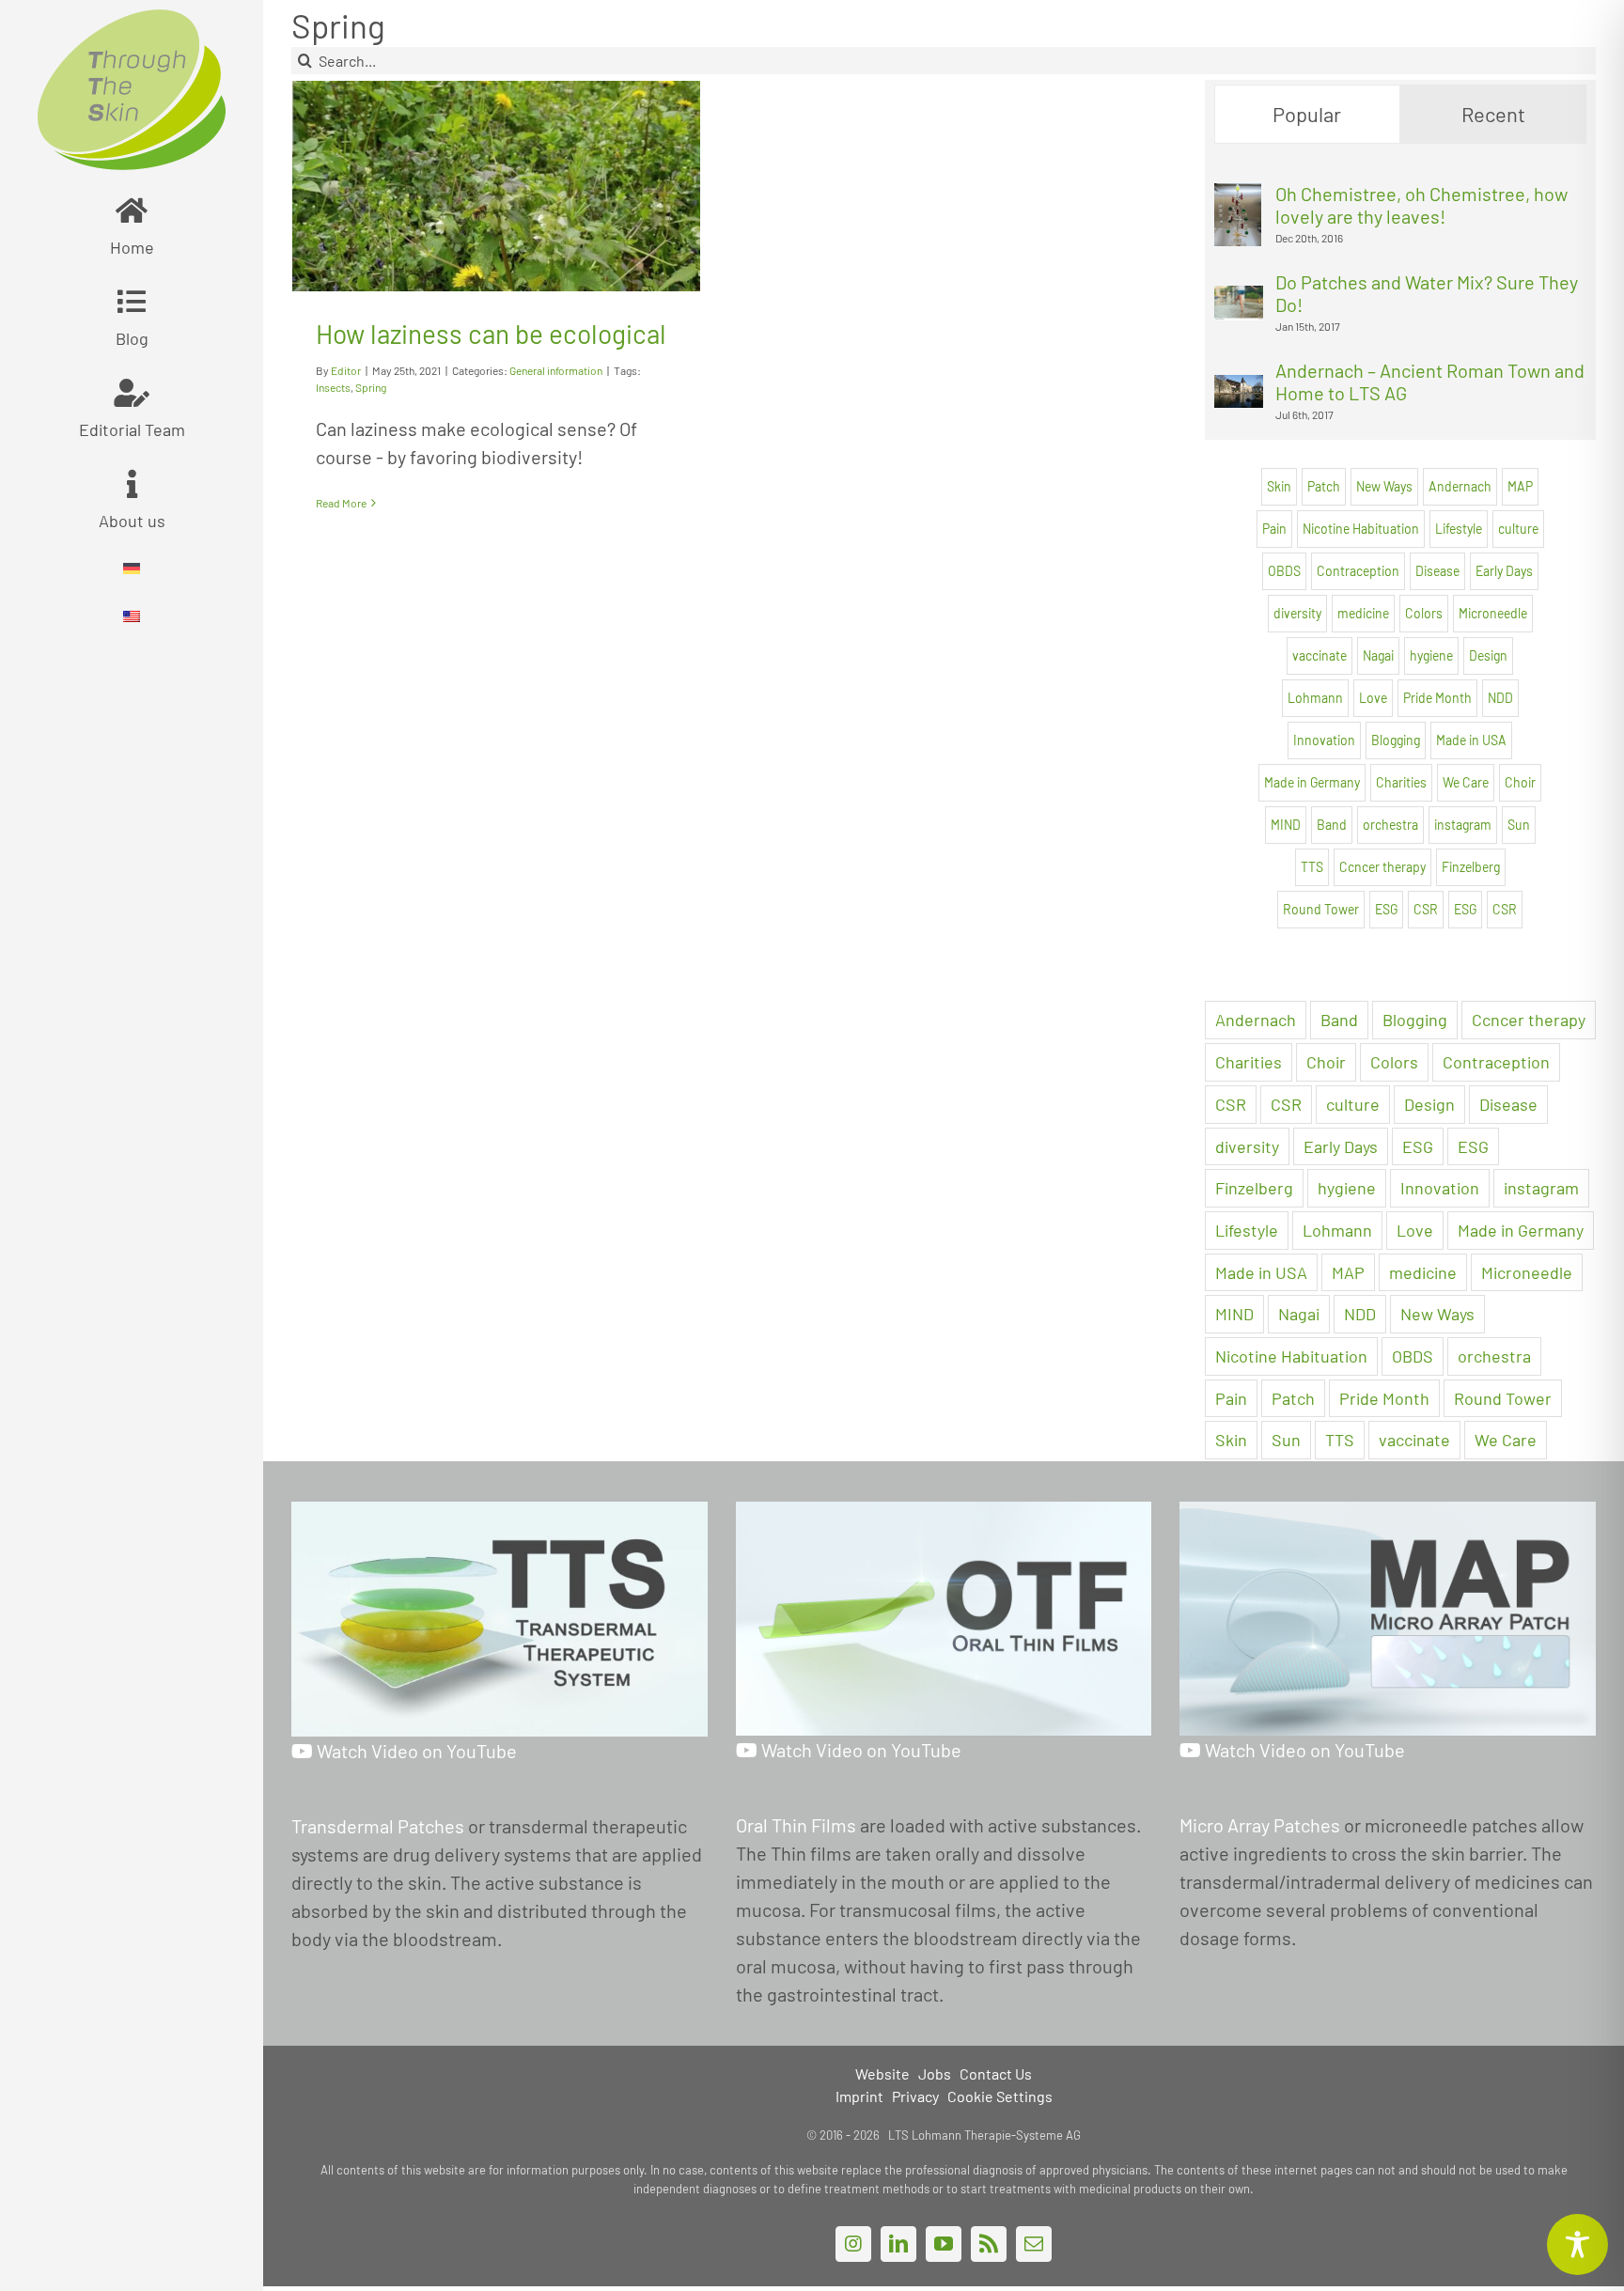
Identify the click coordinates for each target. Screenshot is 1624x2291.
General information (556, 370)
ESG (1386, 909)
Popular (1307, 114)
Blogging (1396, 740)
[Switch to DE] (132, 569)
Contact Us (996, 2073)
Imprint (859, 2096)
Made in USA (1471, 740)
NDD (1500, 698)
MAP (1520, 486)
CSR (1426, 909)
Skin (1279, 486)
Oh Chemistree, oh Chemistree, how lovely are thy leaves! (1421, 205)
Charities (1401, 782)
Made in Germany (1312, 782)
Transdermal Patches (378, 1826)
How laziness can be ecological (491, 334)
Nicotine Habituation (1361, 529)
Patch (1324, 486)
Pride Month (1437, 698)
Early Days (1504, 571)
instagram (1463, 825)
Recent (1493, 114)
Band (1332, 825)
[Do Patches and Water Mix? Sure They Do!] (1239, 300)
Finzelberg (1471, 867)
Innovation (1324, 740)
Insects (333, 387)
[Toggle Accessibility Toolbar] (1577, 2244)
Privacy (915, 2096)
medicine (1363, 613)
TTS (1312, 867)
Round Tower (1321, 909)
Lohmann (1315, 698)
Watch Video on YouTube (415, 1751)
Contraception (1358, 571)
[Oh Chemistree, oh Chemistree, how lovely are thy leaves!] (1238, 197)
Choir (1520, 782)
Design (1488, 655)
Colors (1424, 613)
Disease (1437, 571)
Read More (341, 503)
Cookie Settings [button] (1000, 2096)
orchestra (1390, 825)
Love (1373, 698)
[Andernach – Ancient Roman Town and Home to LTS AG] (1239, 389)
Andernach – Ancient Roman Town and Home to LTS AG (1430, 382)
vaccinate (1319, 655)
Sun (1519, 825)
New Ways (1384, 486)
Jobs (935, 2073)
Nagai (1378, 655)
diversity (1297, 613)
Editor (346, 370)
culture (1518, 529)
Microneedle (1493, 613)
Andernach (1460, 486)
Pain (1274, 529)
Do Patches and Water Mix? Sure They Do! (1427, 293)
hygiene (1431, 655)
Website (882, 2073)
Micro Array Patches (1260, 1825)
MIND (1286, 825)
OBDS (1284, 571)
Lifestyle (1459, 529)
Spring (371, 387)
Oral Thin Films (796, 1825)
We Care (1466, 782)
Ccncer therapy (1382, 867)
